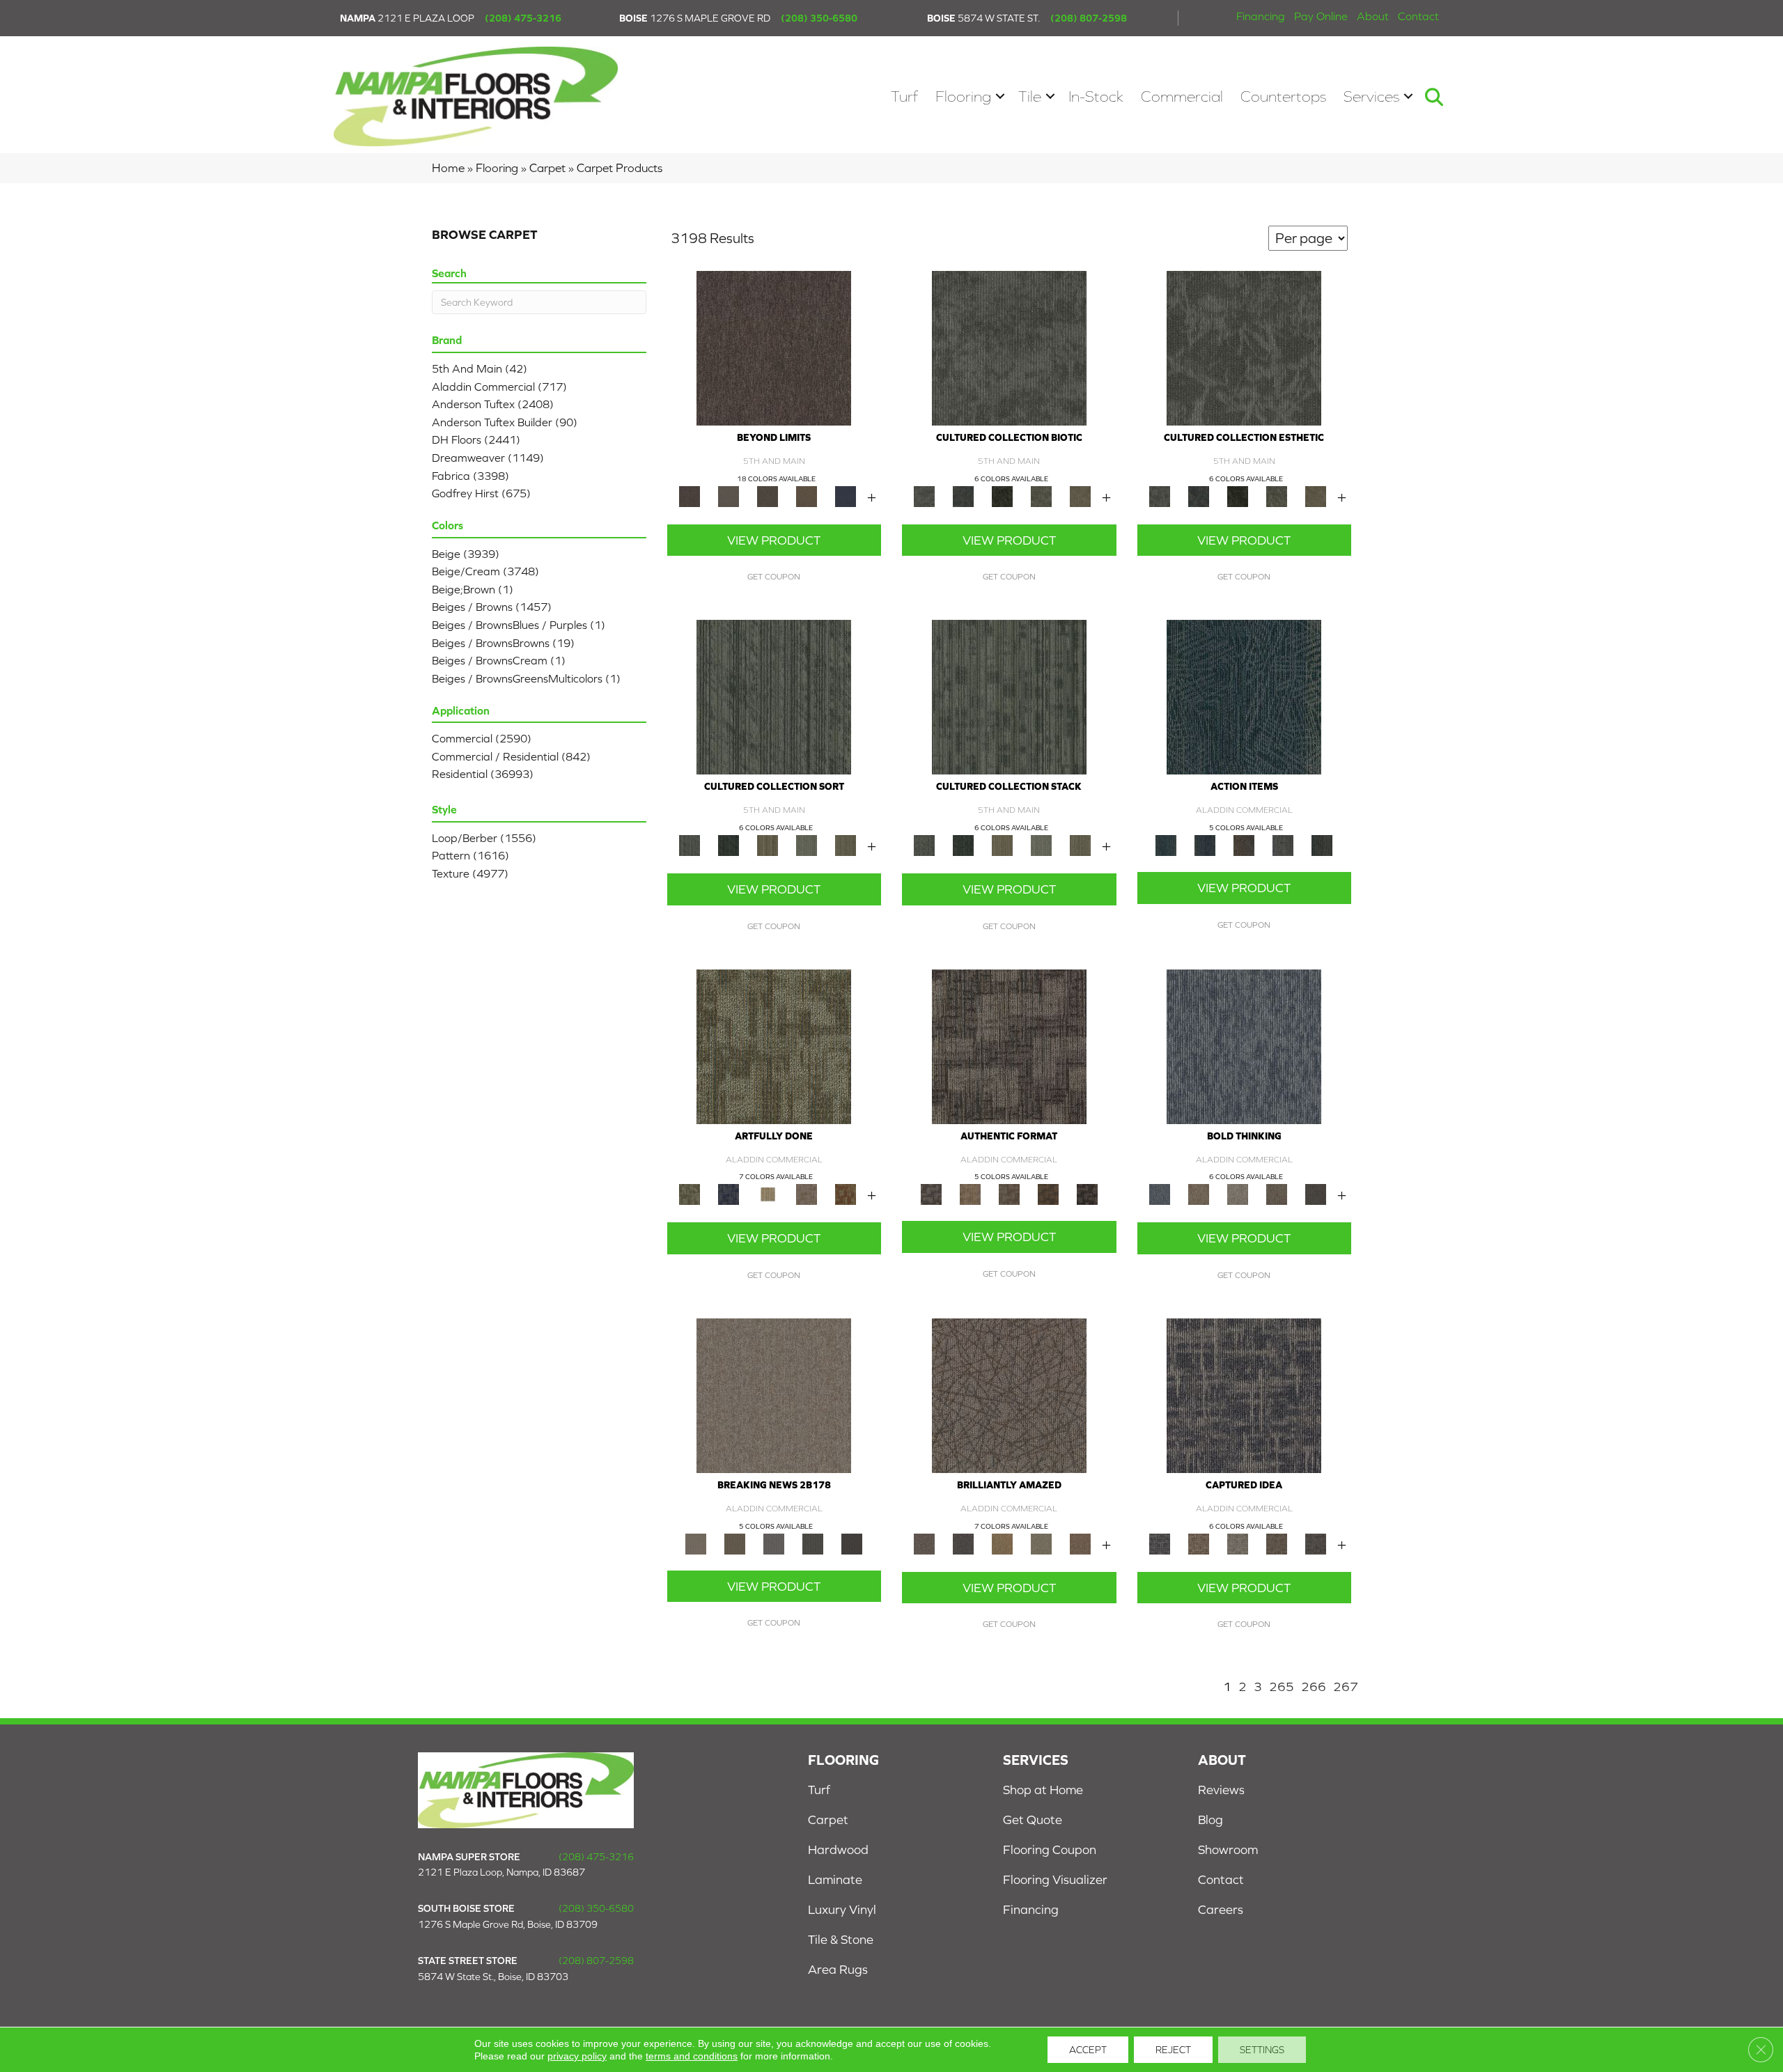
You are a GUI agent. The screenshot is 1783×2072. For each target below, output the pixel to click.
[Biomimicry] (1009, 347)
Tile (1030, 96)
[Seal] (1316, 1193)
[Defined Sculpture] (970, 1193)
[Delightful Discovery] (774, 1046)
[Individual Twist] (1009, 1193)
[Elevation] (768, 496)
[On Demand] (813, 1543)
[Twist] (846, 844)
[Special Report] (735, 1543)
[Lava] (1238, 1193)
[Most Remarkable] (729, 1193)
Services (1371, 96)
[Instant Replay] (774, 1543)
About (1373, 16)
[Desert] (729, 496)
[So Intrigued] (1009, 1395)
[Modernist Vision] (768, 1193)
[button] (1000, 96)
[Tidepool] (1244, 696)
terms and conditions (692, 2056)
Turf (904, 96)
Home (448, 168)
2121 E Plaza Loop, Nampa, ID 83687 (501, 1872)
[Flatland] (846, 496)
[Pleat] (807, 844)
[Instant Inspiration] (1080, 1543)
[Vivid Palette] (846, 1193)
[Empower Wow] (1041, 1543)
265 (1282, 1687)
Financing (1261, 16)
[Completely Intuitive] (1002, 1543)
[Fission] (1277, 1193)
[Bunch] (729, 844)
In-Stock (1096, 96)
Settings (1262, 2050)
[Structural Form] (1087, 1193)
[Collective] (1002, 496)
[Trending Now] (774, 1395)
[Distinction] (1080, 496)
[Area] (774, 347)
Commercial (1182, 96)
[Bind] (774, 696)
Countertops (1283, 96)
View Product (774, 540)
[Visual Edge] (1009, 1046)
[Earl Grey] (1283, 844)
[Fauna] (807, 496)
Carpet (547, 168)
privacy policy (577, 2056)
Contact (1418, 16)
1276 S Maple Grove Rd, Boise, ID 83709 (508, 1924)
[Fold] (768, 844)
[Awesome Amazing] (807, 1193)
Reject (1173, 2050)
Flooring (963, 96)
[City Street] (1322, 844)
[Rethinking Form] (1048, 1193)
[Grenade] (1199, 1193)
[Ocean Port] (1205, 844)
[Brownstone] (1244, 844)
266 (1314, 1687)
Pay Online (1321, 16)
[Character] (963, 496)
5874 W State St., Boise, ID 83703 (493, 1977)
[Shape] (1244, 1046)
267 (1346, 1687)
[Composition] (1041, 496)
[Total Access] (852, 1543)
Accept (1088, 2050)
